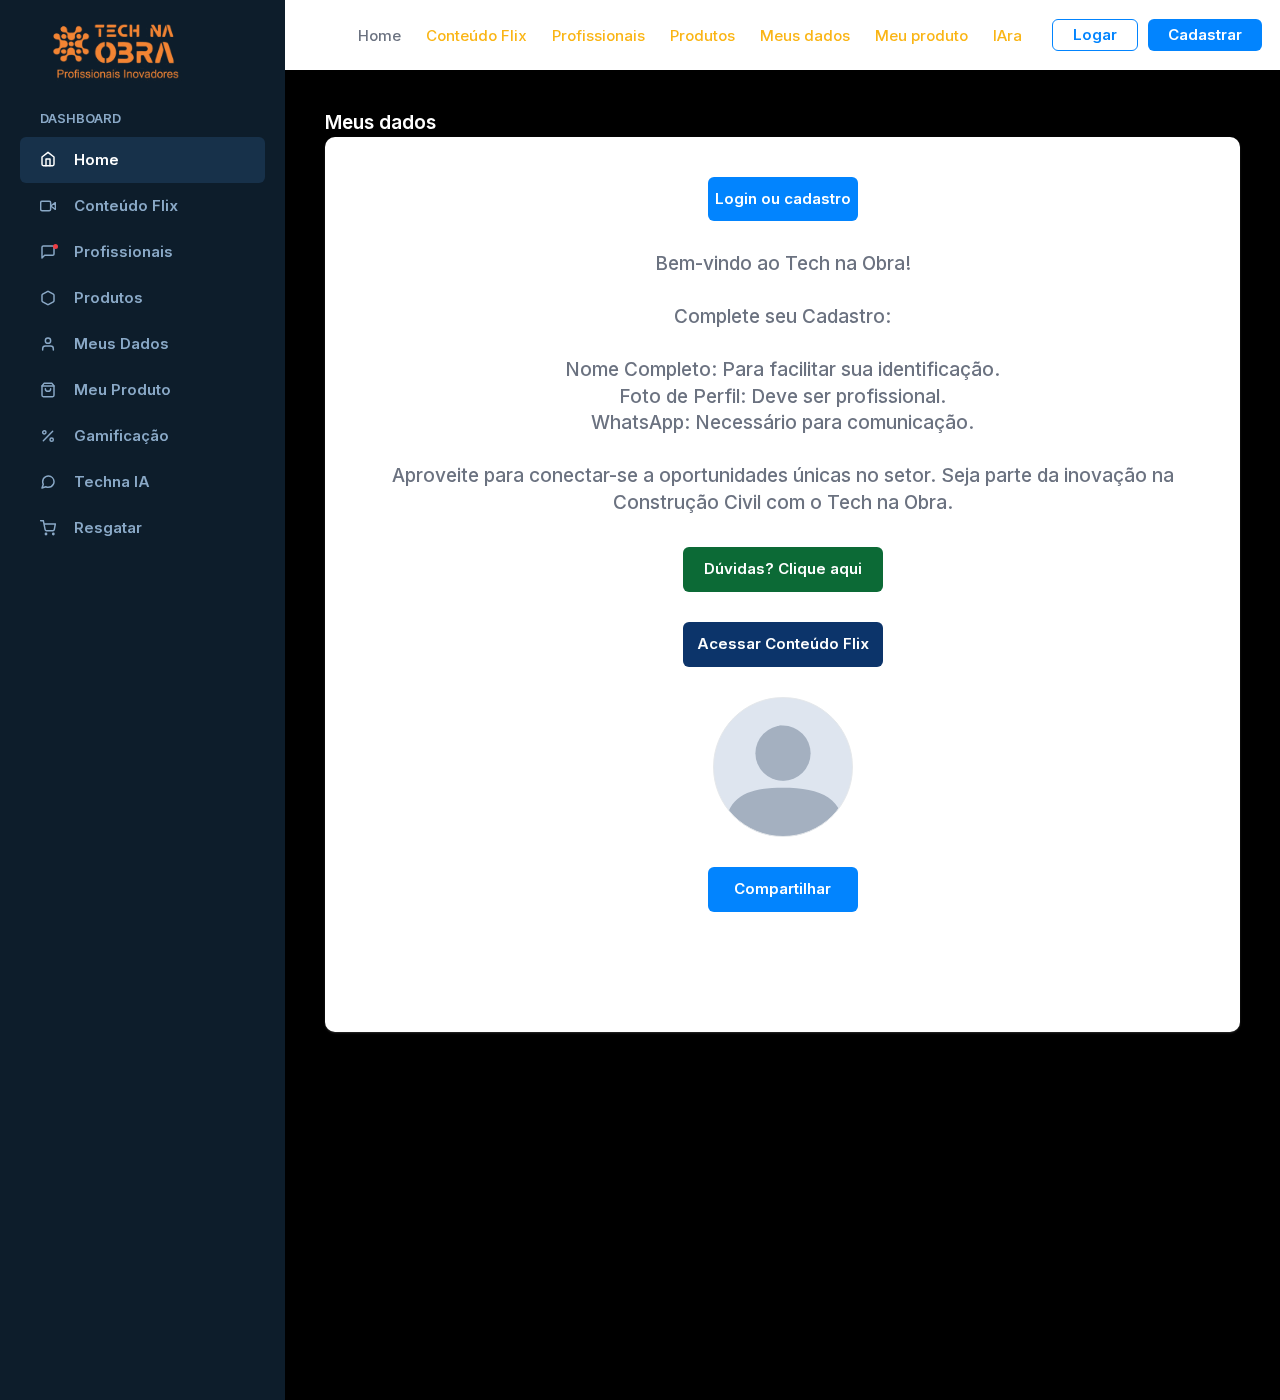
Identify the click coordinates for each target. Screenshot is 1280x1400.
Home (96, 159)
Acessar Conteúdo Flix (783, 643)
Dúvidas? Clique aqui (783, 568)
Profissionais (123, 251)
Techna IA (112, 481)
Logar (1095, 34)
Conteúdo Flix (126, 205)
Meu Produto (122, 389)
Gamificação (121, 435)
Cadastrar (1205, 34)
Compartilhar (782, 888)
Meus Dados (121, 343)
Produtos (108, 297)
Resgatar (108, 527)
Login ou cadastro (783, 198)
